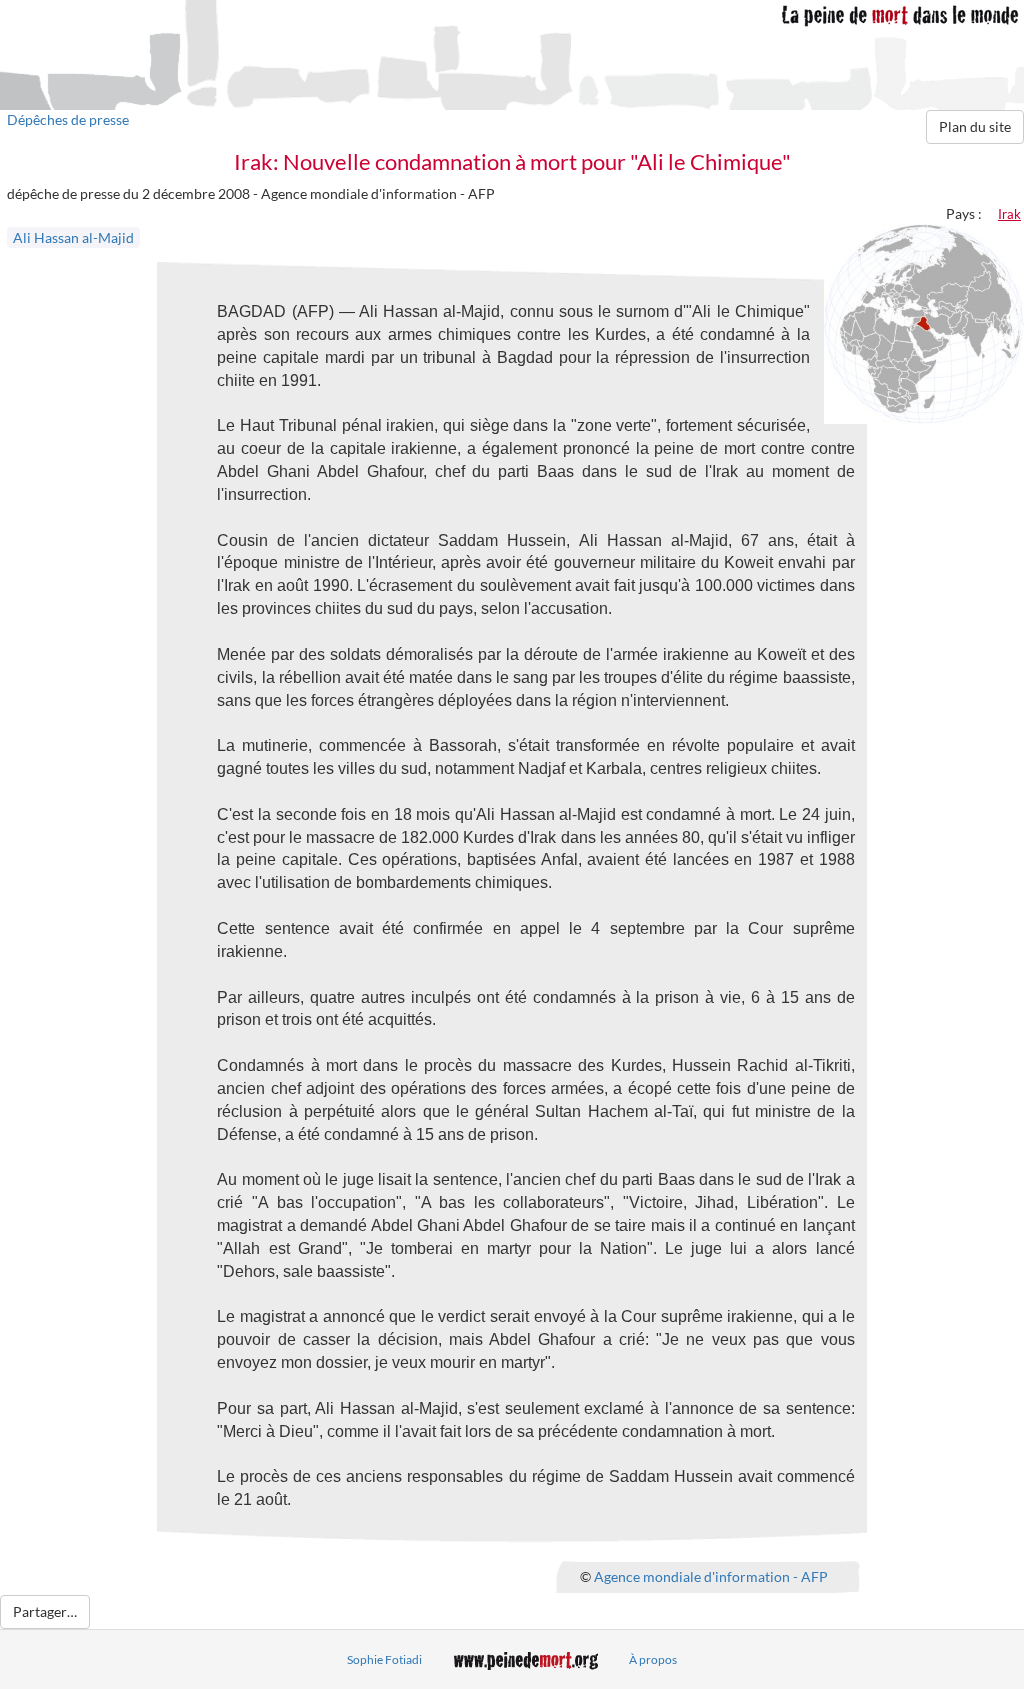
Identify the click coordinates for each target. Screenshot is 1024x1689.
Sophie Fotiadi (384, 1659)
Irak (1009, 214)
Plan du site (975, 126)
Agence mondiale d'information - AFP (711, 1575)
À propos (653, 1659)
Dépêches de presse (68, 119)
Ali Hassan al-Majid (73, 237)
